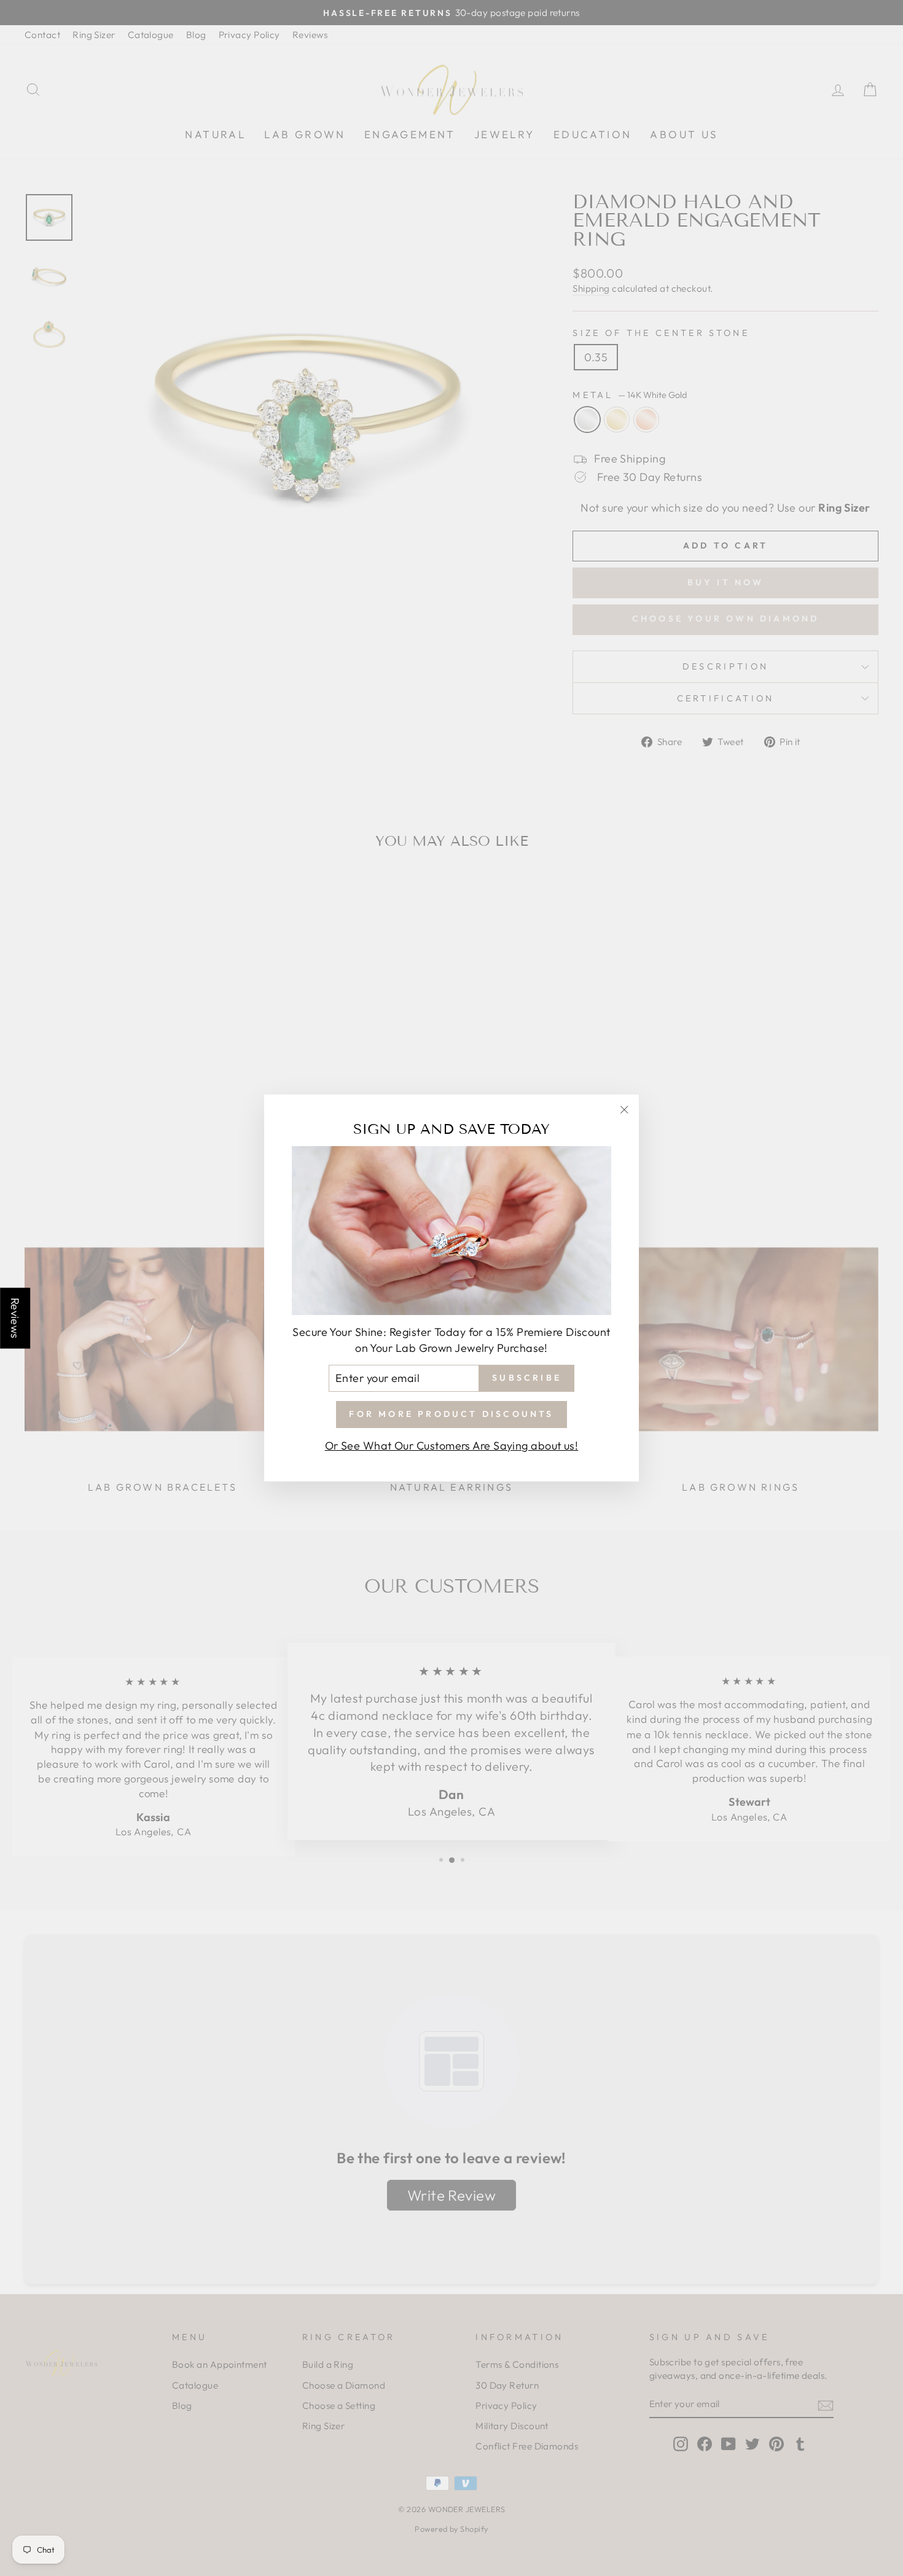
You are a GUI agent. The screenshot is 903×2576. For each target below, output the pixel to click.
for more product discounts (451, 1414)
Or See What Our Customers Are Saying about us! (452, 1446)
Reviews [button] (15, 1318)
